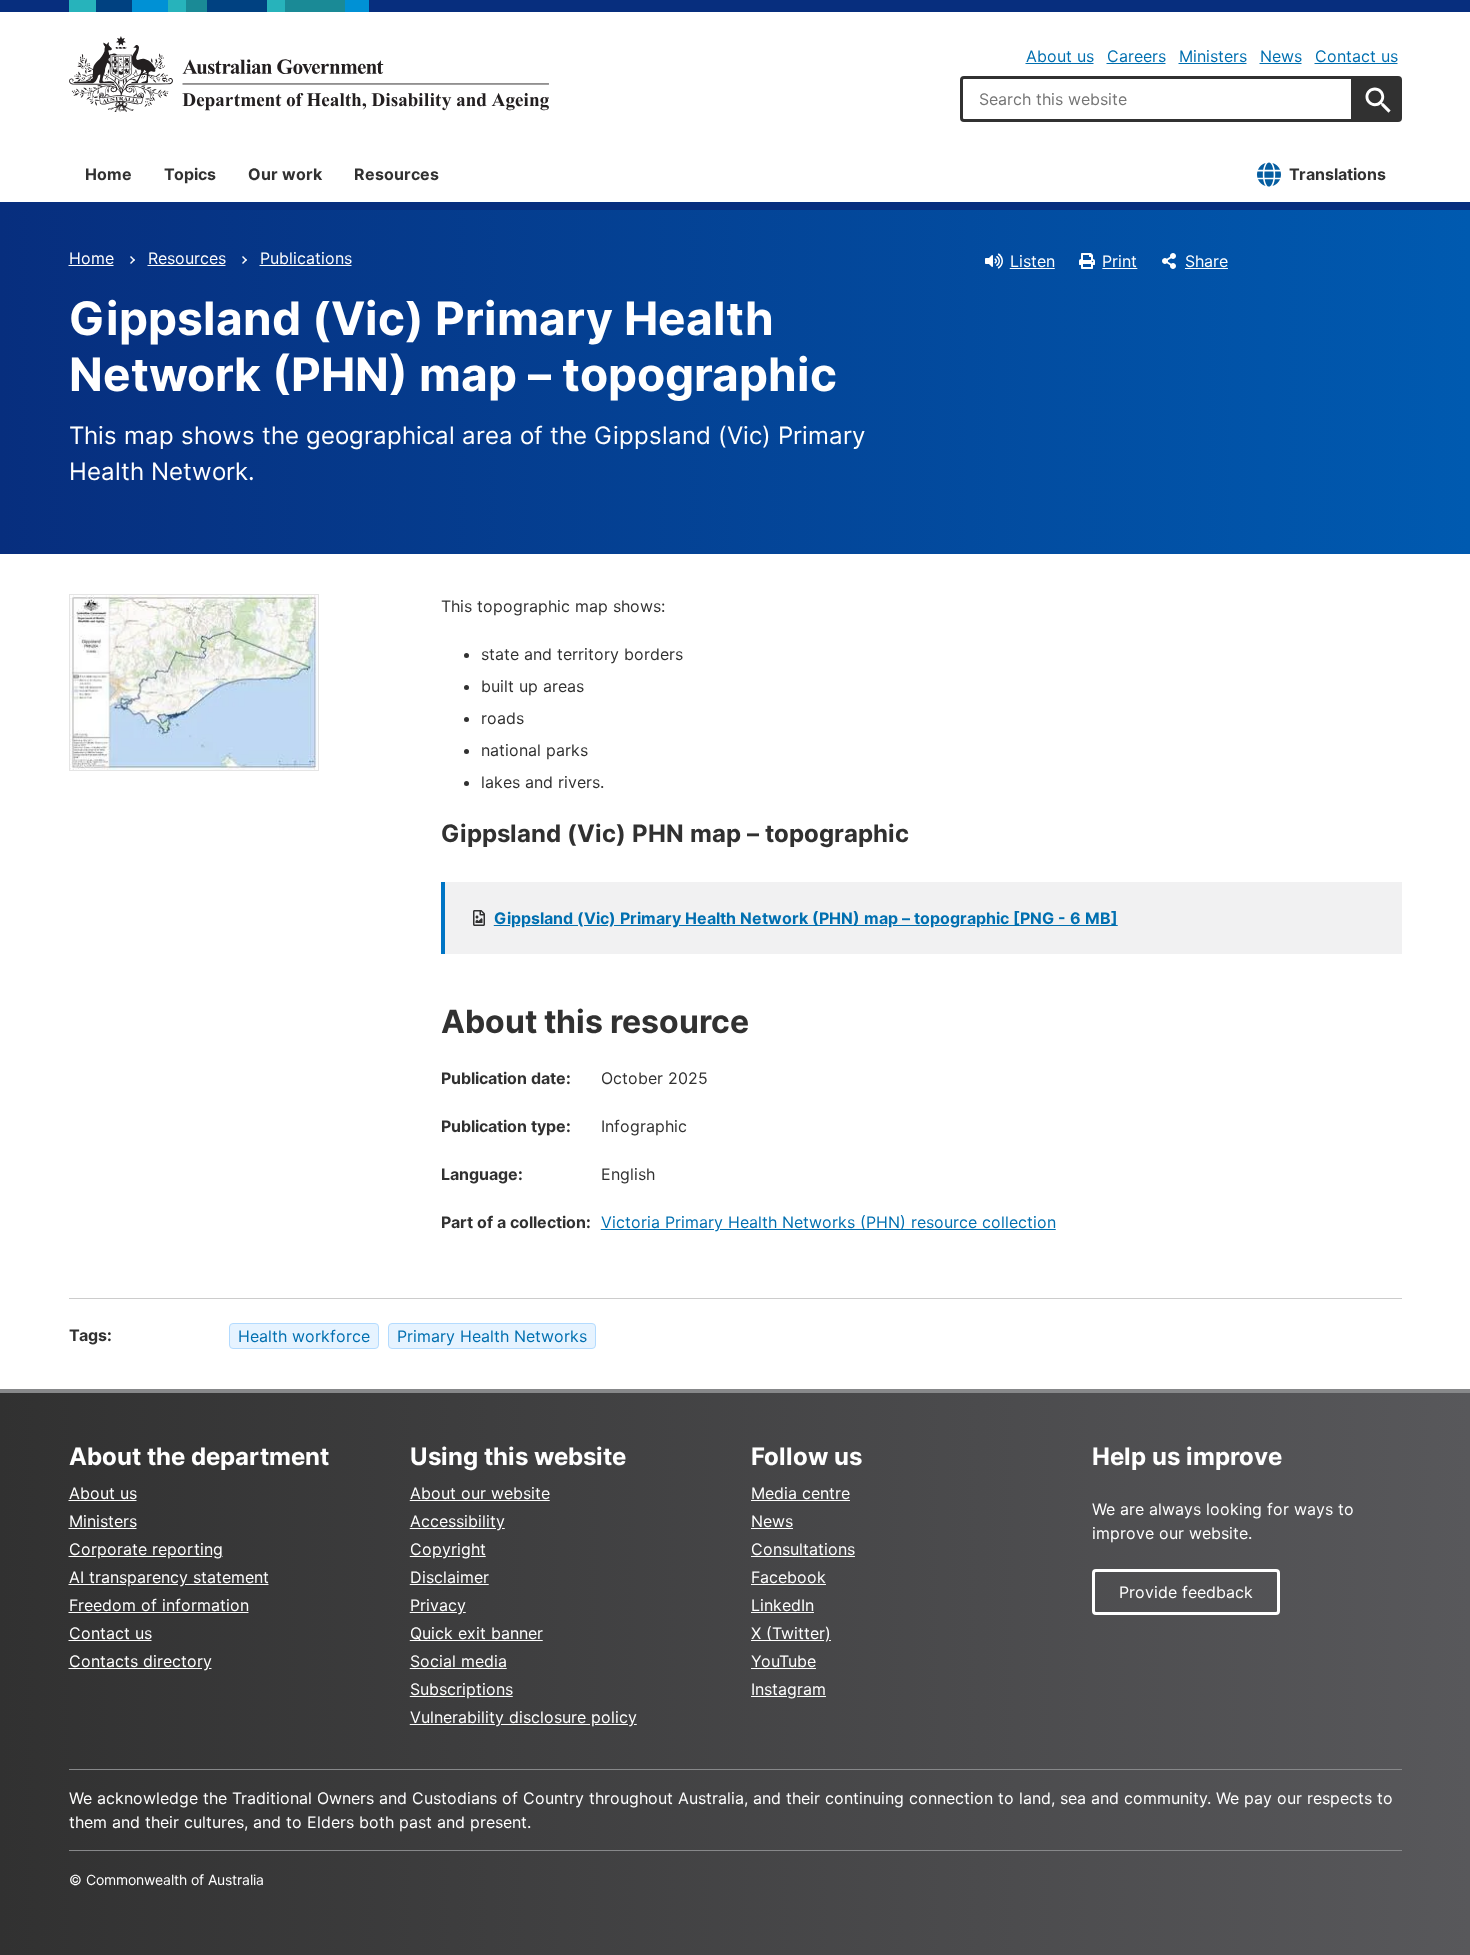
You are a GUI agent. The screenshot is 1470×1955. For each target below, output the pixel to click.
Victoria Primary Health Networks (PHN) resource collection (828, 1222)
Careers (1136, 56)
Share (1206, 261)
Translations (1337, 174)
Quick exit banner (476, 1633)
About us (1060, 56)
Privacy (438, 1605)
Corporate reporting (146, 1549)
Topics (190, 174)
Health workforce (304, 1336)
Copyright (448, 1549)
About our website (480, 1493)
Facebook (788, 1577)
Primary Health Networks (492, 1336)
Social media (458, 1661)
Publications (306, 258)
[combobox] (1157, 99)
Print (1119, 261)
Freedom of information (159, 1605)
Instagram (788, 1689)
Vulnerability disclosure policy (523, 1717)
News (1281, 56)
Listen (1032, 261)
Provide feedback (1186, 1592)
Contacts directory (140, 1661)
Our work (285, 174)
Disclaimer (449, 1577)
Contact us (1356, 56)
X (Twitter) (791, 1633)
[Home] (309, 74)
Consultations (803, 1549)
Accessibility (457, 1521)
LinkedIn (782, 1605)
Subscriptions (461, 1689)
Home (108, 174)
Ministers (1213, 56)
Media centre (800, 1493)
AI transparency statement (169, 1577)
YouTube (783, 1661)
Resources (396, 174)
